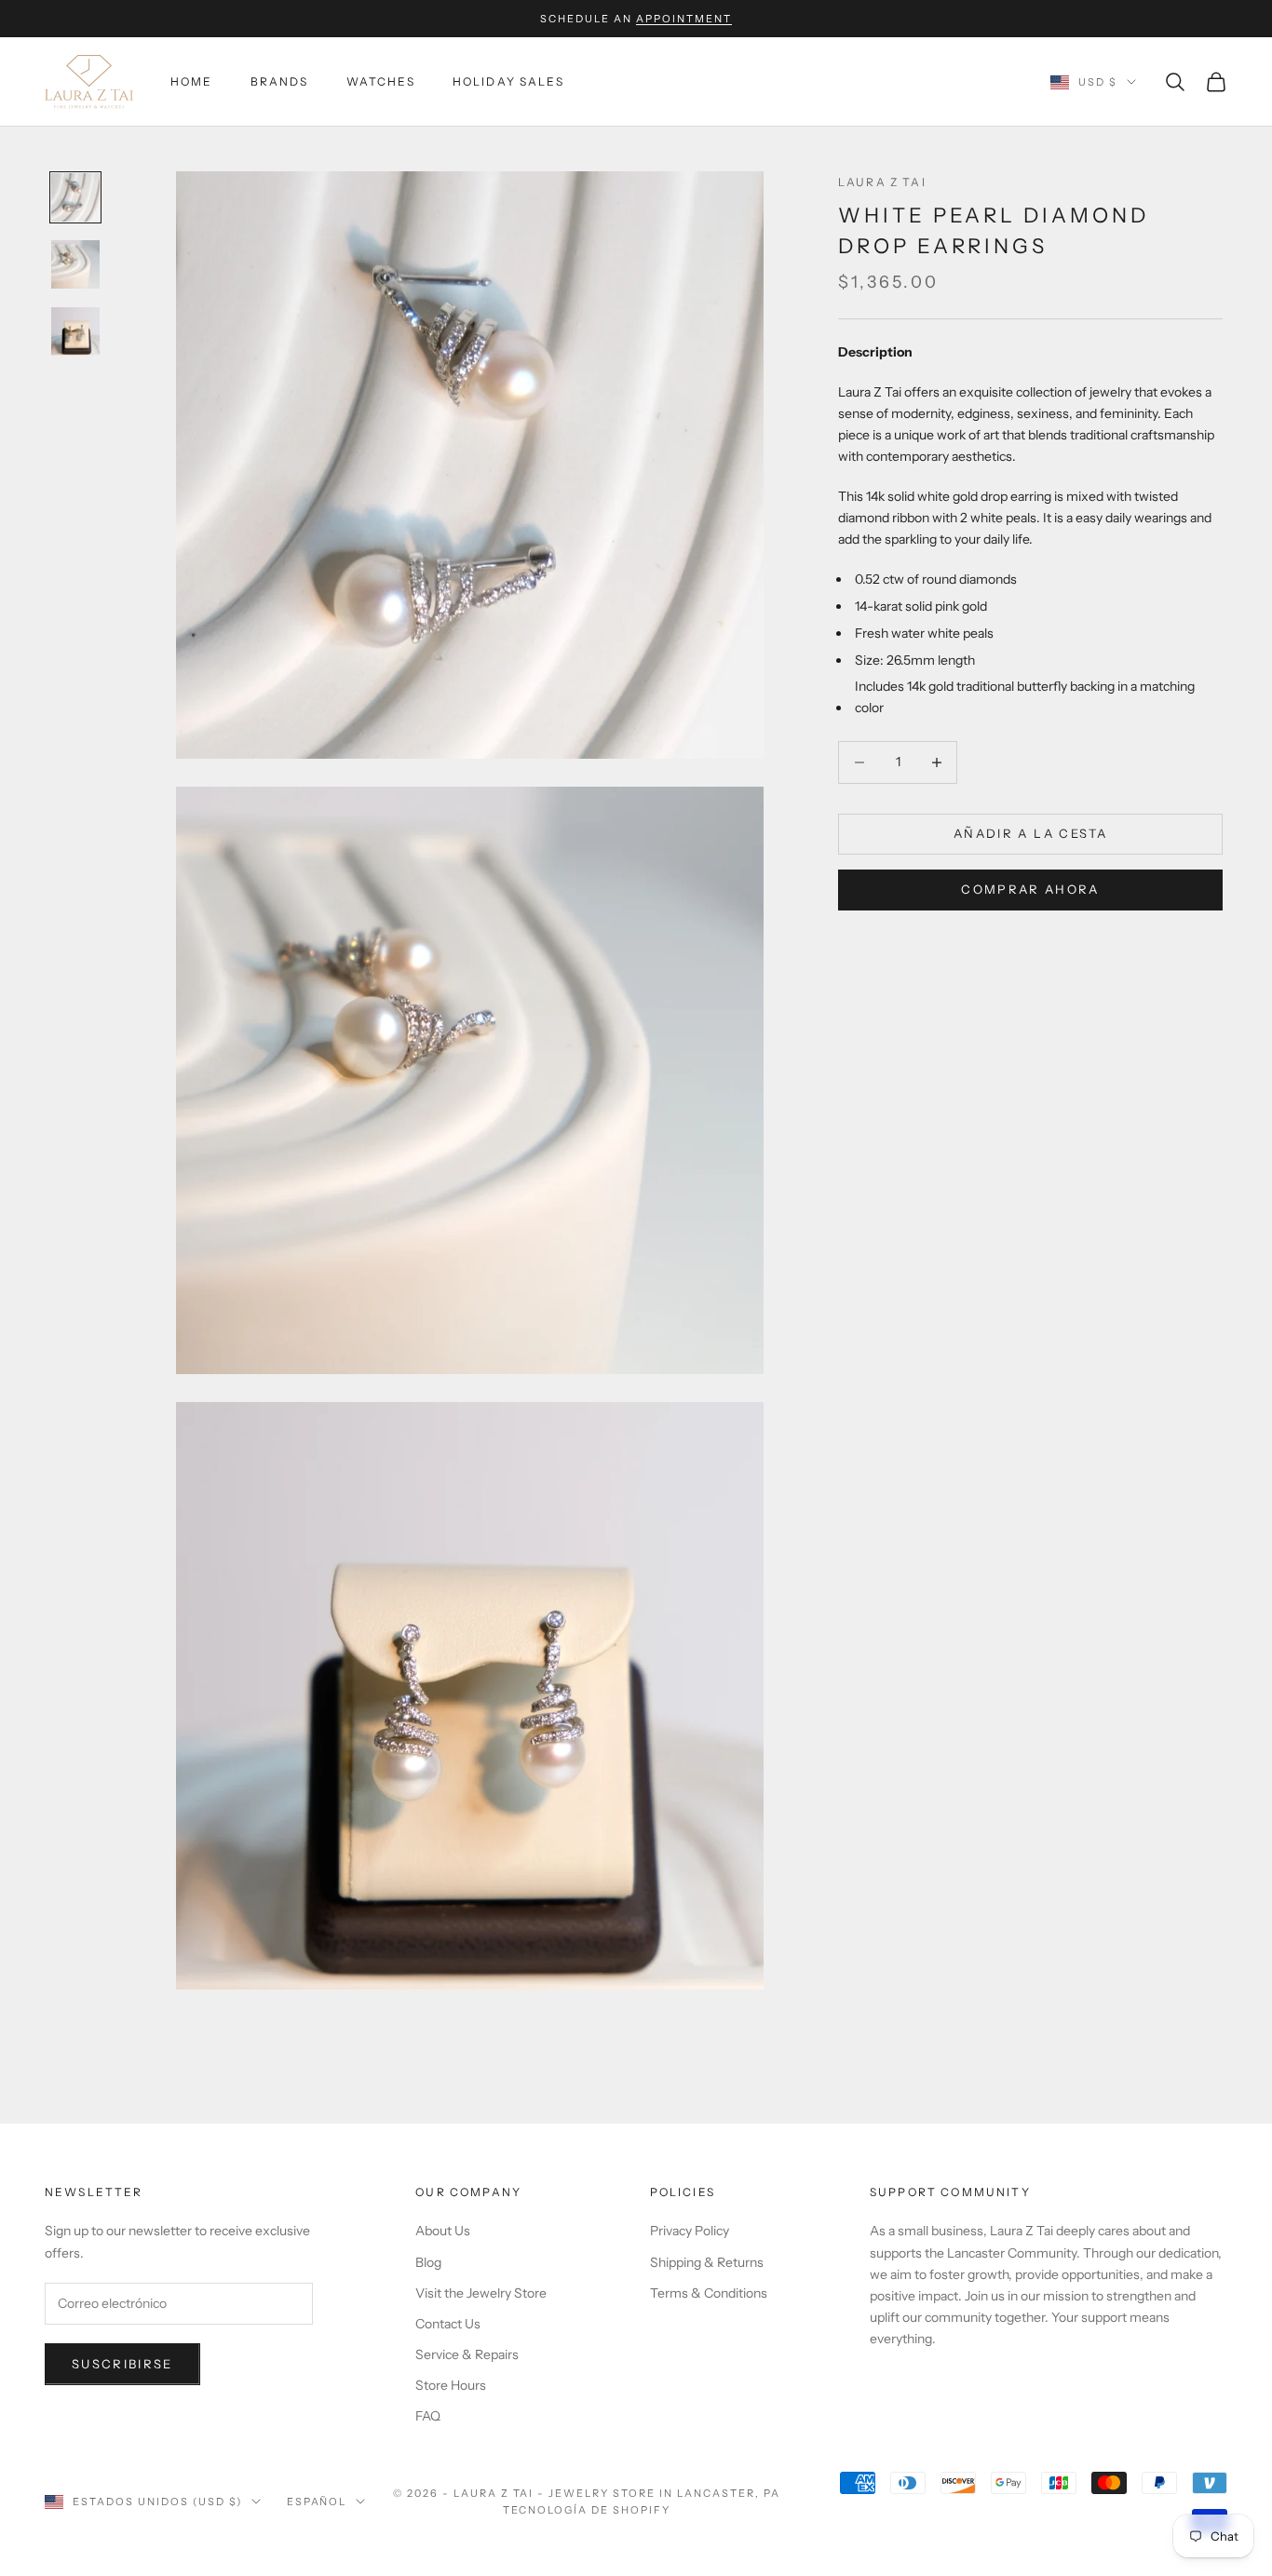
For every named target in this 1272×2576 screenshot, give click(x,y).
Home (192, 81)
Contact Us (448, 2324)
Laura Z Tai (882, 182)
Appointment (684, 19)
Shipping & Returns (707, 2262)
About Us (443, 2231)
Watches (381, 81)
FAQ (428, 2416)
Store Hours (451, 2385)
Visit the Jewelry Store (481, 2293)
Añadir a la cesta (1030, 833)
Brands (280, 81)
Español (317, 2502)
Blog (428, 2262)
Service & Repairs (467, 2354)
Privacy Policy (690, 2231)
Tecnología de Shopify (587, 2510)
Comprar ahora (1030, 889)
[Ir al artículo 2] (75, 264)
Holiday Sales (508, 81)
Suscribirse (122, 2364)
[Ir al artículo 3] (75, 331)
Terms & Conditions (709, 2293)
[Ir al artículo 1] (75, 197)
